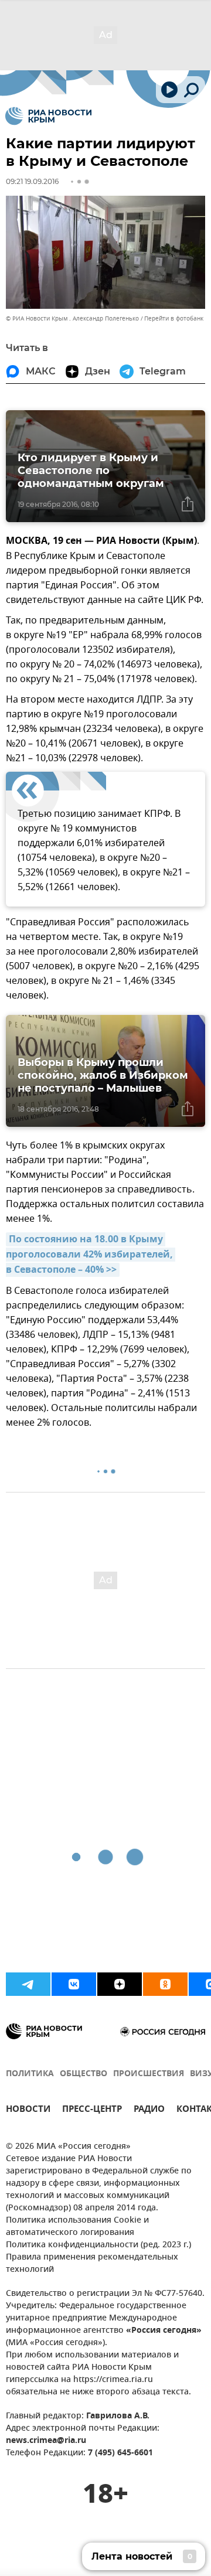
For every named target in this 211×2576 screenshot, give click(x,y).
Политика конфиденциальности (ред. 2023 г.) (98, 2245)
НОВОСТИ (28, 2110)
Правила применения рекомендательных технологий (92, 2264)
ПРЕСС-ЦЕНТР (92, 2110)
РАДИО (149, 2110)
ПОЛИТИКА (30, 2074)
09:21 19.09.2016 (32, 181)
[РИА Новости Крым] (48, 116)
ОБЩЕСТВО (84, 2074)
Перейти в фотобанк (174, 318)
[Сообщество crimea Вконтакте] (74, 1984)
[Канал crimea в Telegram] (28, 1984)
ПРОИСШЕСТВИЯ (149, 2074)
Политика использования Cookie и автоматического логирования (77, 2227)
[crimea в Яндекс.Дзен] (120, 1984)
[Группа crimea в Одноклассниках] (165, 1984)
